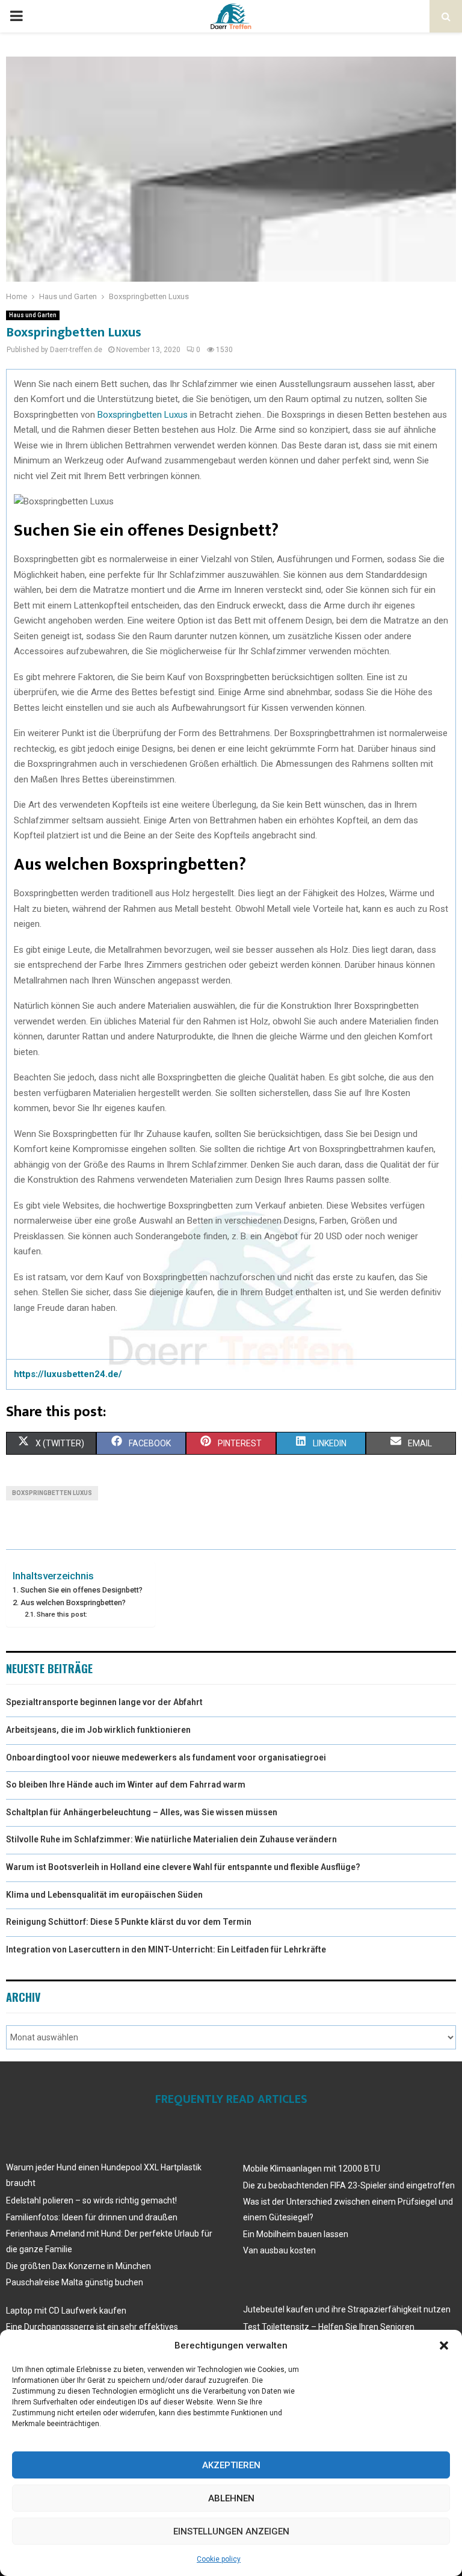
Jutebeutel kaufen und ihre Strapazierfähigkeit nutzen (347, 2309)
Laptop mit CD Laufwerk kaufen (66, 2311)
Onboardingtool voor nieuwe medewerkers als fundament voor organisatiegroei (166, 1757)
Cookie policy (219, 2559)
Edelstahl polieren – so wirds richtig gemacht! (91, 2200)
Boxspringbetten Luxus (143, 415)
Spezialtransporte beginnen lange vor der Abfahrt (104, 1702)
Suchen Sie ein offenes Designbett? (82, 1590)
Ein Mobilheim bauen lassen (296, 2234)
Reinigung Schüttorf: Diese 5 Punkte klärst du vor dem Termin (129, 1922)
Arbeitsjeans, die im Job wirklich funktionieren (98, 1730)
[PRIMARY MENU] (16, 16)
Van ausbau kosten (279, 2250)
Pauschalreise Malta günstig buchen (75, 2282)
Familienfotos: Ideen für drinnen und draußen (92, 2217)
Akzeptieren (231, 2465)
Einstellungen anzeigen (231, 2531)
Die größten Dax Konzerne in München (79, 2266)
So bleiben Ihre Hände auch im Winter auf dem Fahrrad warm (126, 1785)
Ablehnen (231, 2498)
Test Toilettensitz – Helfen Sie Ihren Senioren (329, 2327)
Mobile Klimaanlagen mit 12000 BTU (312, 2169)
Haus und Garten (33, 315)
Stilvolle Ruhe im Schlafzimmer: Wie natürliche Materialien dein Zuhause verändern (171, 1839)
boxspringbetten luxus (52, 1493)
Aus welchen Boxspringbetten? (73, 1602)
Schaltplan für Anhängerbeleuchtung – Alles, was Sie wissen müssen (142, 1812)
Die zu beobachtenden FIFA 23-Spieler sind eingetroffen (349, 2185)
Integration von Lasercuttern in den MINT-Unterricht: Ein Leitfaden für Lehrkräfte (166, 1949)
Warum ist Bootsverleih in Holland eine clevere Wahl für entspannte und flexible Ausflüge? (183, 1867)
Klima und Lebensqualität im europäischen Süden (104, 1895)
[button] (444, 2345)
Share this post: (62, 1614)
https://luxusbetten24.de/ (68, 1374)
